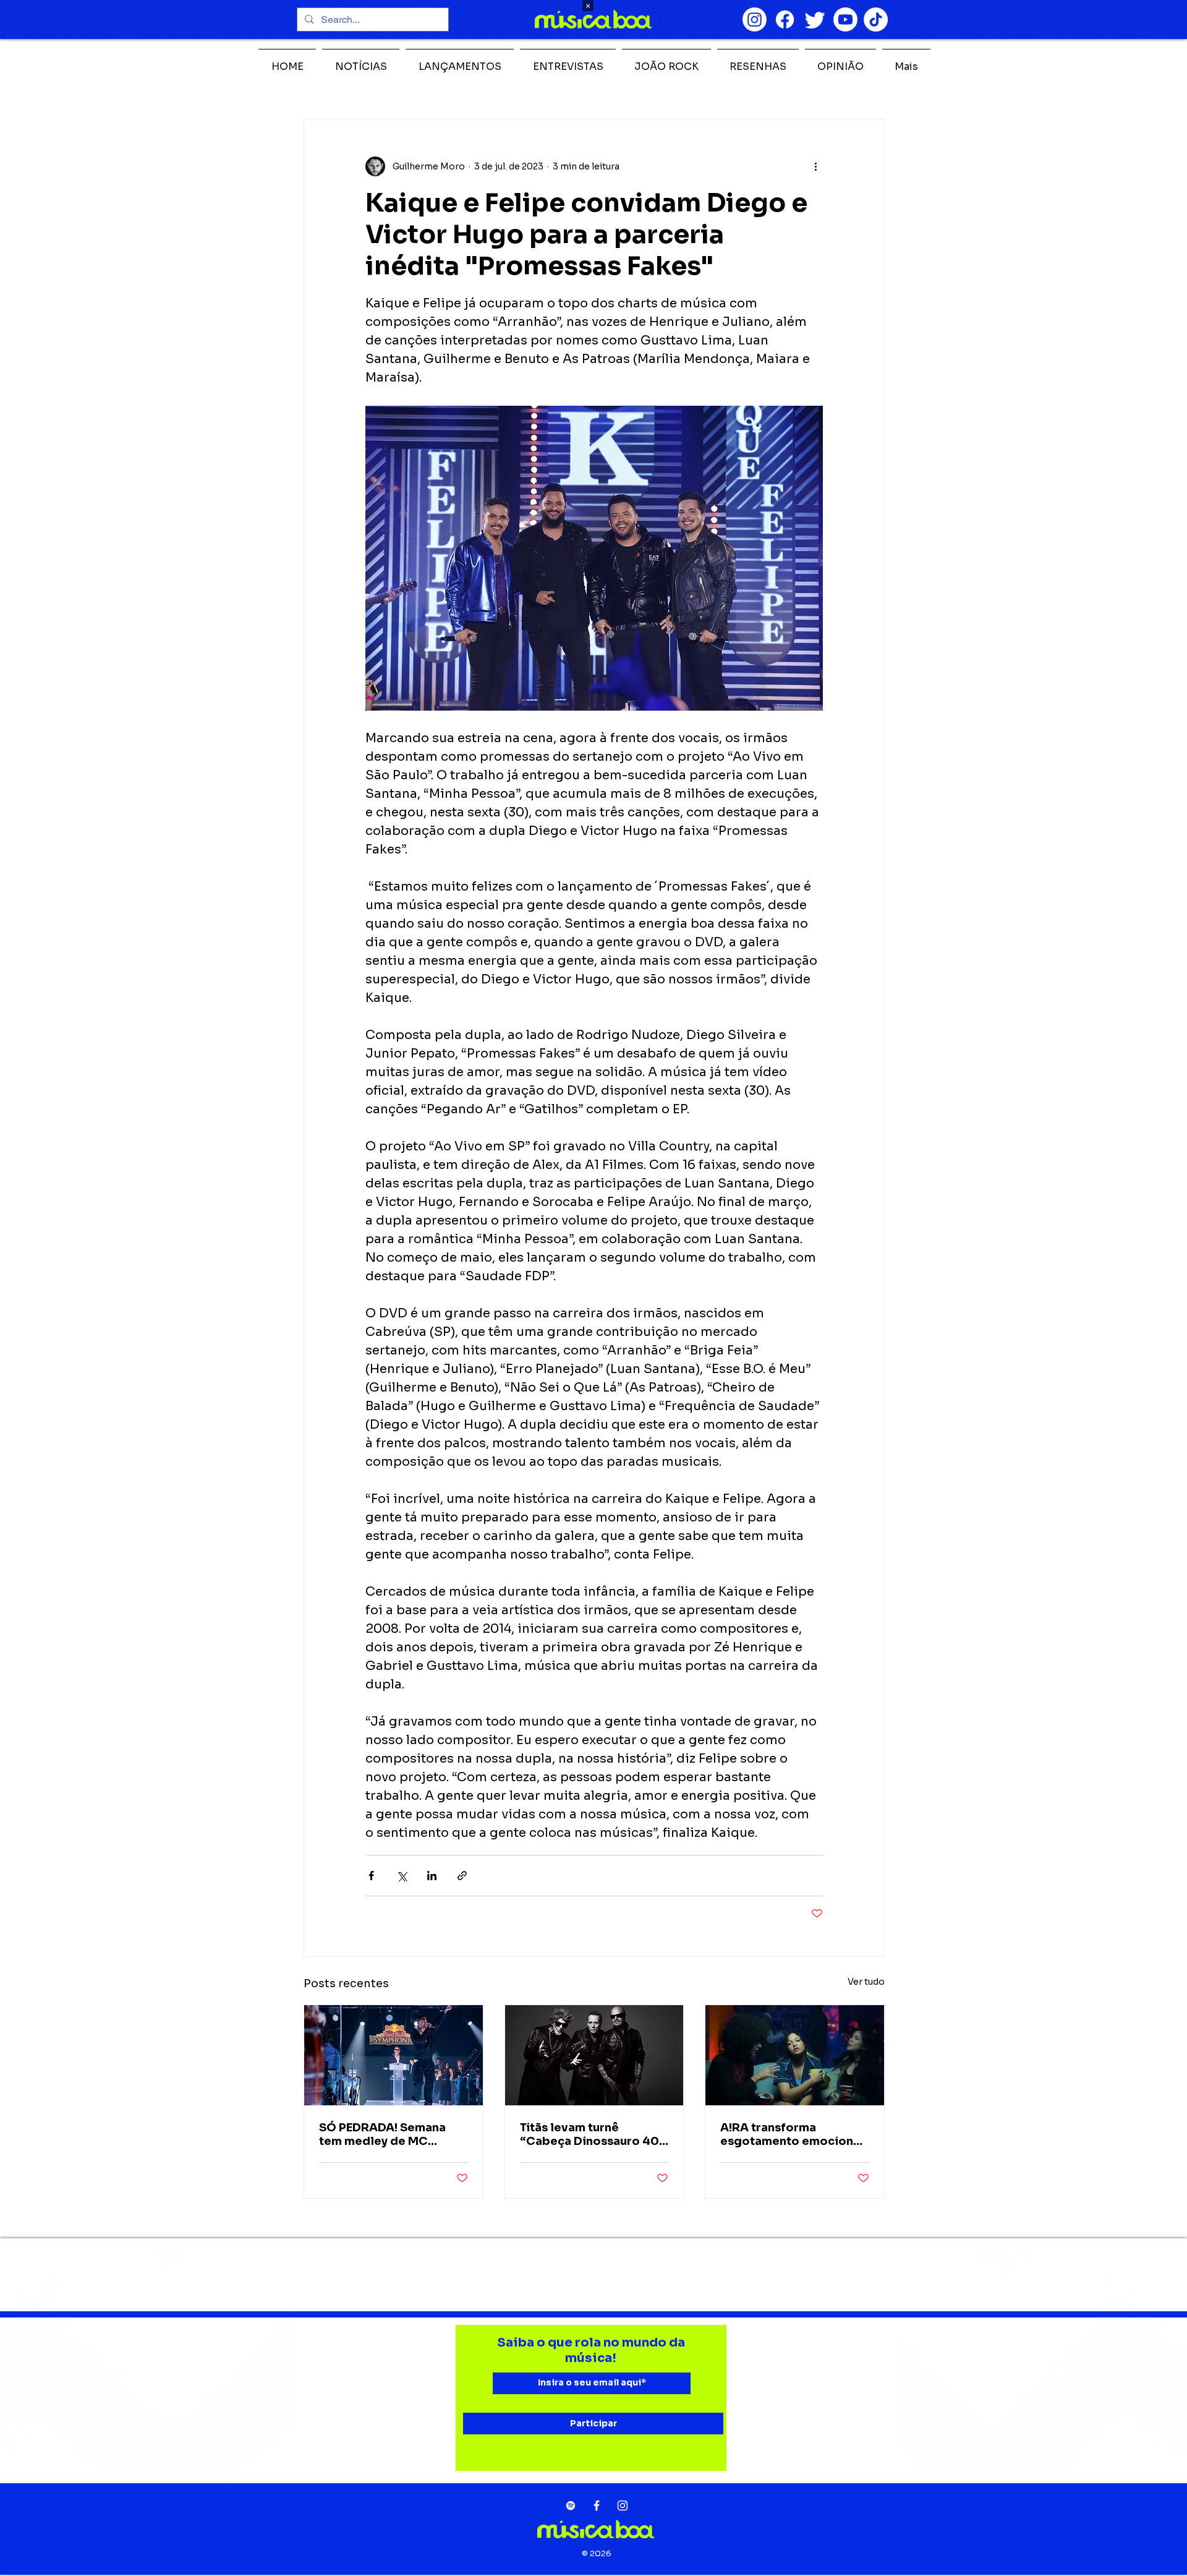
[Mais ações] (815, 166)
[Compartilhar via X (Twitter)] (402, 1876)
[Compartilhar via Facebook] (371, 1876)
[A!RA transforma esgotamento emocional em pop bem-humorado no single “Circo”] (795, 2055)
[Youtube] (845, 19)
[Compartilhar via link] (462, 1876)
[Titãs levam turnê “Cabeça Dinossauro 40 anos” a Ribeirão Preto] (594, 2055)
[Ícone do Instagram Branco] (623, 2505)
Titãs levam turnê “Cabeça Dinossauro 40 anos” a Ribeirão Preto (589, 2134)
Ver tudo (866, 1982)
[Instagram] (755, 19)
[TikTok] (876, 19)
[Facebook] (785, 19)
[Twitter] (815, 19)
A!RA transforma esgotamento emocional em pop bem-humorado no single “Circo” (792, 2134)
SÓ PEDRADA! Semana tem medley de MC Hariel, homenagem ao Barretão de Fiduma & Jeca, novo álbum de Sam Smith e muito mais (393, 2134)
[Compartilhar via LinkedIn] (432, 1876)
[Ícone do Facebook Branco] (597, 2505)
